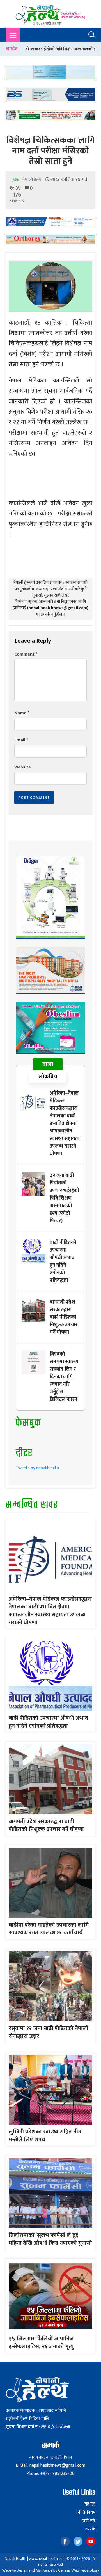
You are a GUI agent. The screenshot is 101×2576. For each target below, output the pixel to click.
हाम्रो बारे (89, 2521)
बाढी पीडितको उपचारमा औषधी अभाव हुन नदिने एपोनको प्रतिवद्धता (63, 1261)
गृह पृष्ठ (90, 2504)
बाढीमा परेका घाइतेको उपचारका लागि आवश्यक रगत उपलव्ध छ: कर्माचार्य (49, 1929)
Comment (26, 654)
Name (22, 713)
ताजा (48, 1064)
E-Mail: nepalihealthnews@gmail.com (50, 2465)
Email (21, 740)
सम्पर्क (90, 2529)
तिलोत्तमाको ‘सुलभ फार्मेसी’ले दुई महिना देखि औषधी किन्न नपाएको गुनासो (50, 2239)
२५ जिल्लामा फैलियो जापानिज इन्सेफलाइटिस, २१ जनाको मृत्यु (41, 2343)
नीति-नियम (87, 2513)
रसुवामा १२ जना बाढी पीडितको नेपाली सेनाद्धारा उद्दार (49, 2032)
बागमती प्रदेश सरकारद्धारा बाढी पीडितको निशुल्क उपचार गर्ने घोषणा (64, 1317)
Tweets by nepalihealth (37, 1468)
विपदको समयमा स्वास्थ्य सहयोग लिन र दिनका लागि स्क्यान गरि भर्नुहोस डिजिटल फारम (64, 1377)
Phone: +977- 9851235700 (50, 2474)
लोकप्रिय (48, 1077)
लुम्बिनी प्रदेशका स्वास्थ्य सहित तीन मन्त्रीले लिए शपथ (45, 2136)
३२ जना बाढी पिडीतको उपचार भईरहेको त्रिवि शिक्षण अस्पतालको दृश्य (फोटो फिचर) (64, 1198)
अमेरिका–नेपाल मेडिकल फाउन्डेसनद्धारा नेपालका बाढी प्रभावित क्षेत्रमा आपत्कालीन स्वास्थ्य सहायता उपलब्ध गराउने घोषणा (65, 1123)
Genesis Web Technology (79, 2570)
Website (23, 767)
